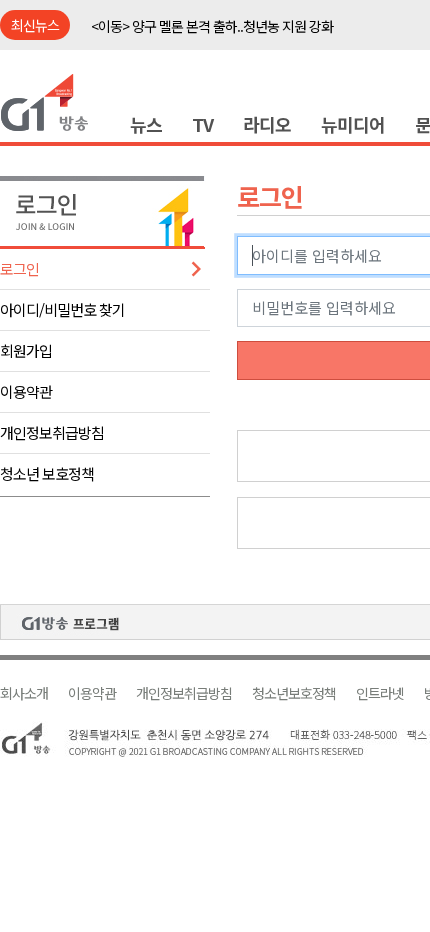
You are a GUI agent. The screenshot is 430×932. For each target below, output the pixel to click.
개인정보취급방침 (52, 432)
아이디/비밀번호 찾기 (62, 309)
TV (202, 124)
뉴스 (146, 124)
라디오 (267, 124)
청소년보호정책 (294, 693)
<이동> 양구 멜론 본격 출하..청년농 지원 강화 (212, 26)
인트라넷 (380, 693)
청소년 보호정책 (47, 473)
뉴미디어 (353, 124)
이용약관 (26, 391)
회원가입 (26, 350)
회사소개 (24, 693)
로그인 (19, 268)
